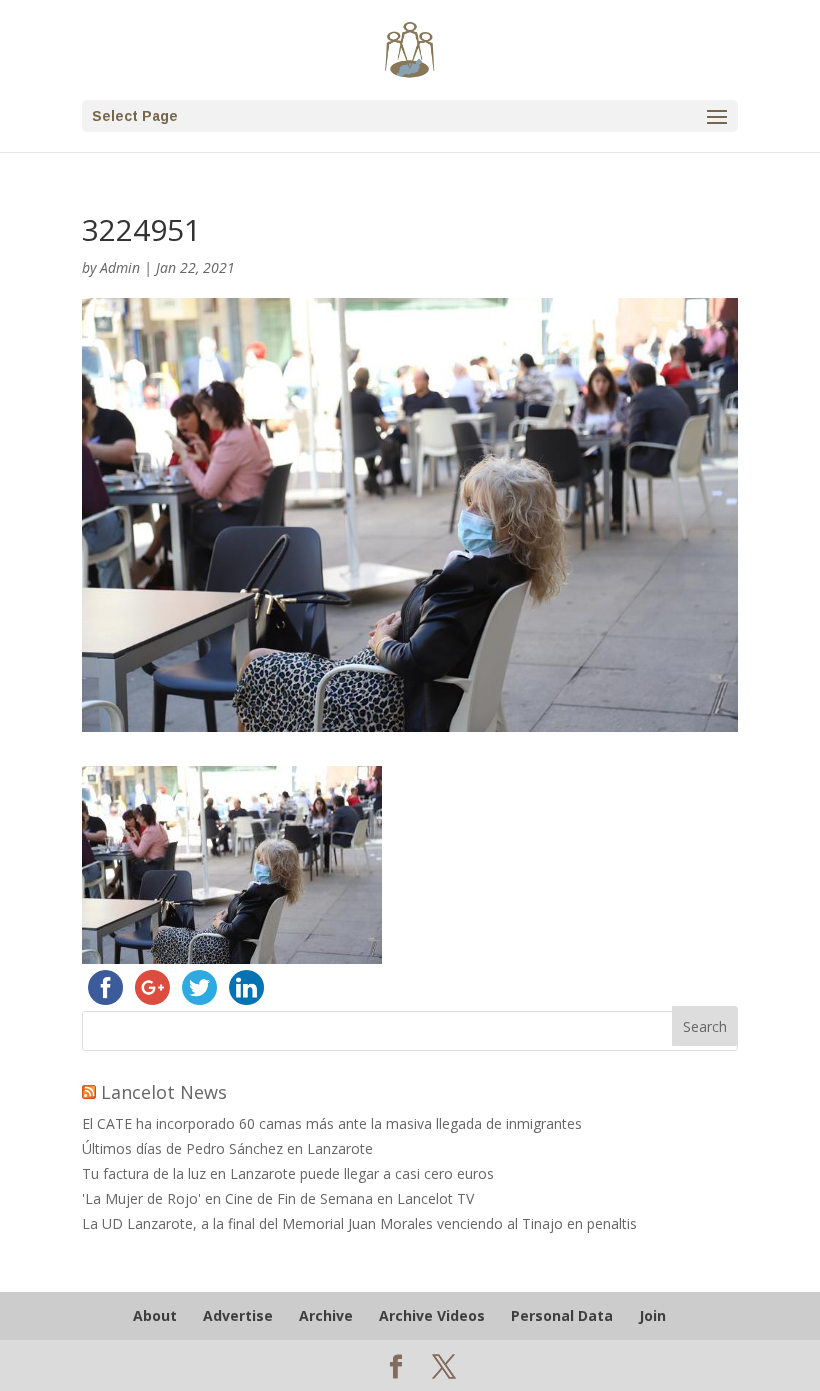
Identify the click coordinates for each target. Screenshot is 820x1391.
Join (652, 1315)
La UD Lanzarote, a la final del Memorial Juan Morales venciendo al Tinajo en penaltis (359, 1223)
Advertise (238, 1315)
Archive (326, 1315)
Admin (120, 267)
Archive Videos (432, 1315)
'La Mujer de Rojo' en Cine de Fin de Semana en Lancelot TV (278, 1198)
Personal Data (562, 1315)
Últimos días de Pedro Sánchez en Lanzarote (227, 1148)
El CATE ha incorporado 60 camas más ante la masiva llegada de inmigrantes (332, 1123)
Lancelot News (164, 1092)
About (155, 1315)
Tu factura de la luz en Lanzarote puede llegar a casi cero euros (288, 1173)
